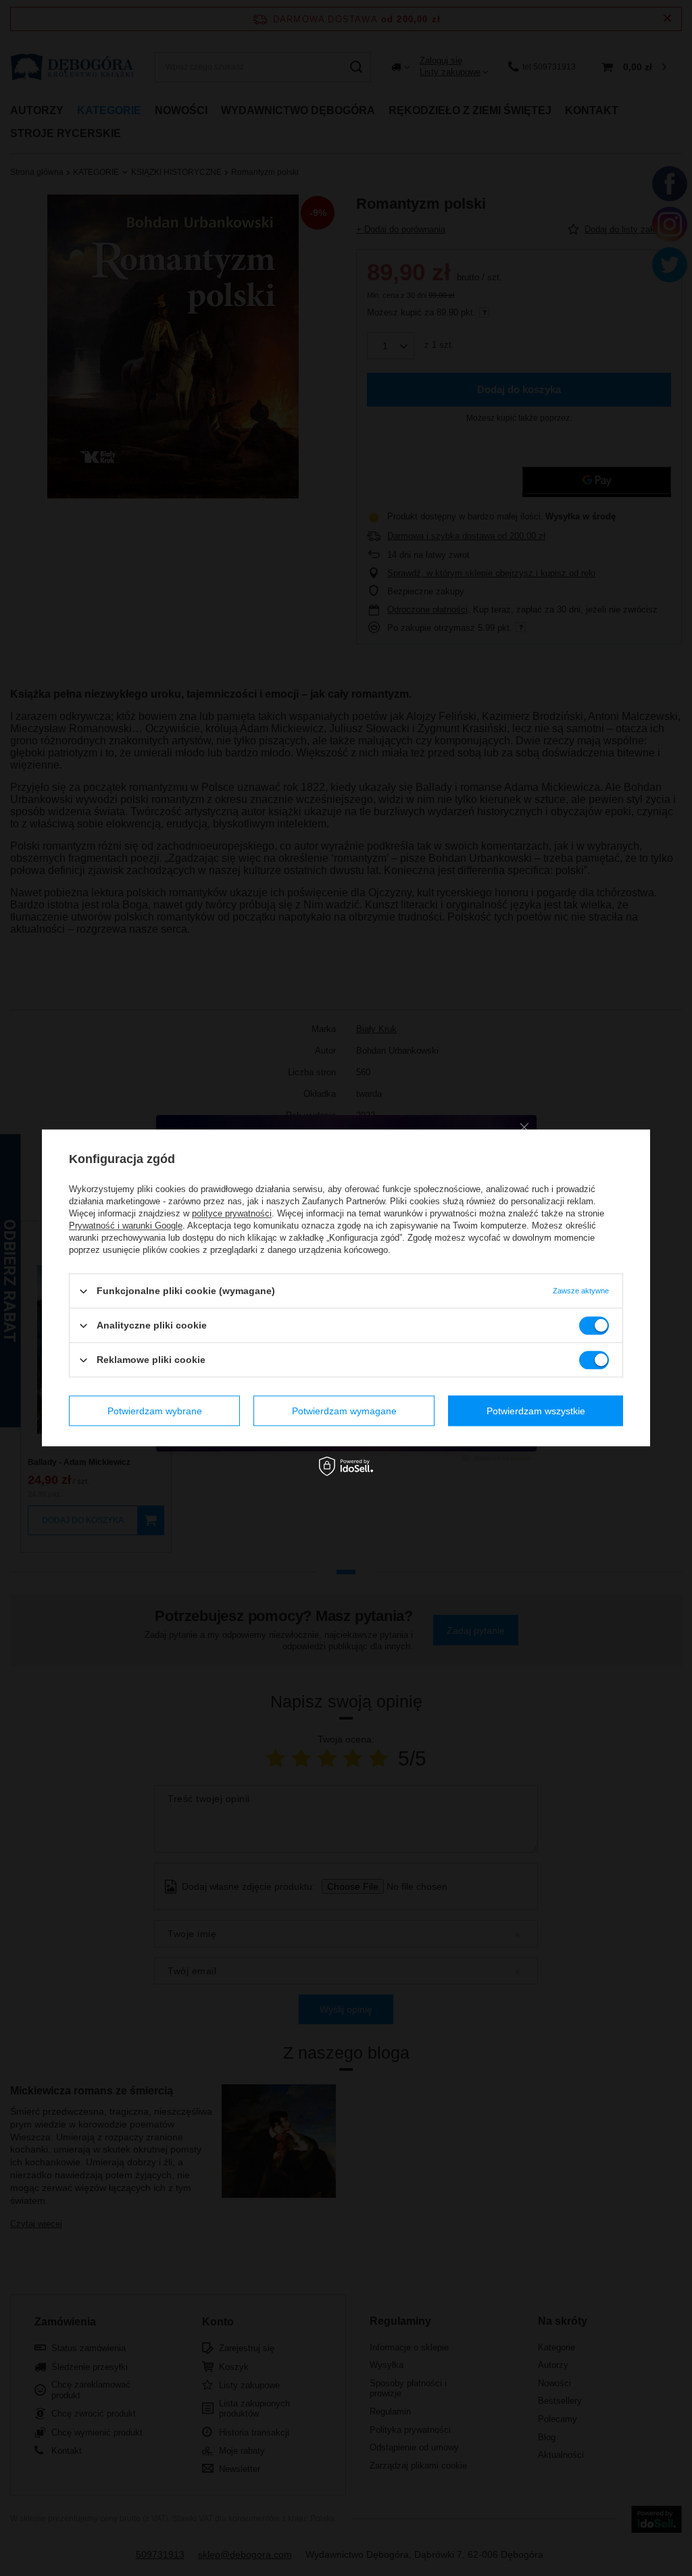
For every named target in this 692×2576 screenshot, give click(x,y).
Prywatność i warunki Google (126, 1226)
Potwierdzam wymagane (344, 1411)
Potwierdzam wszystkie (536, 1411)
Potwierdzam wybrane (155, 1411)
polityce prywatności (232, 1213)
